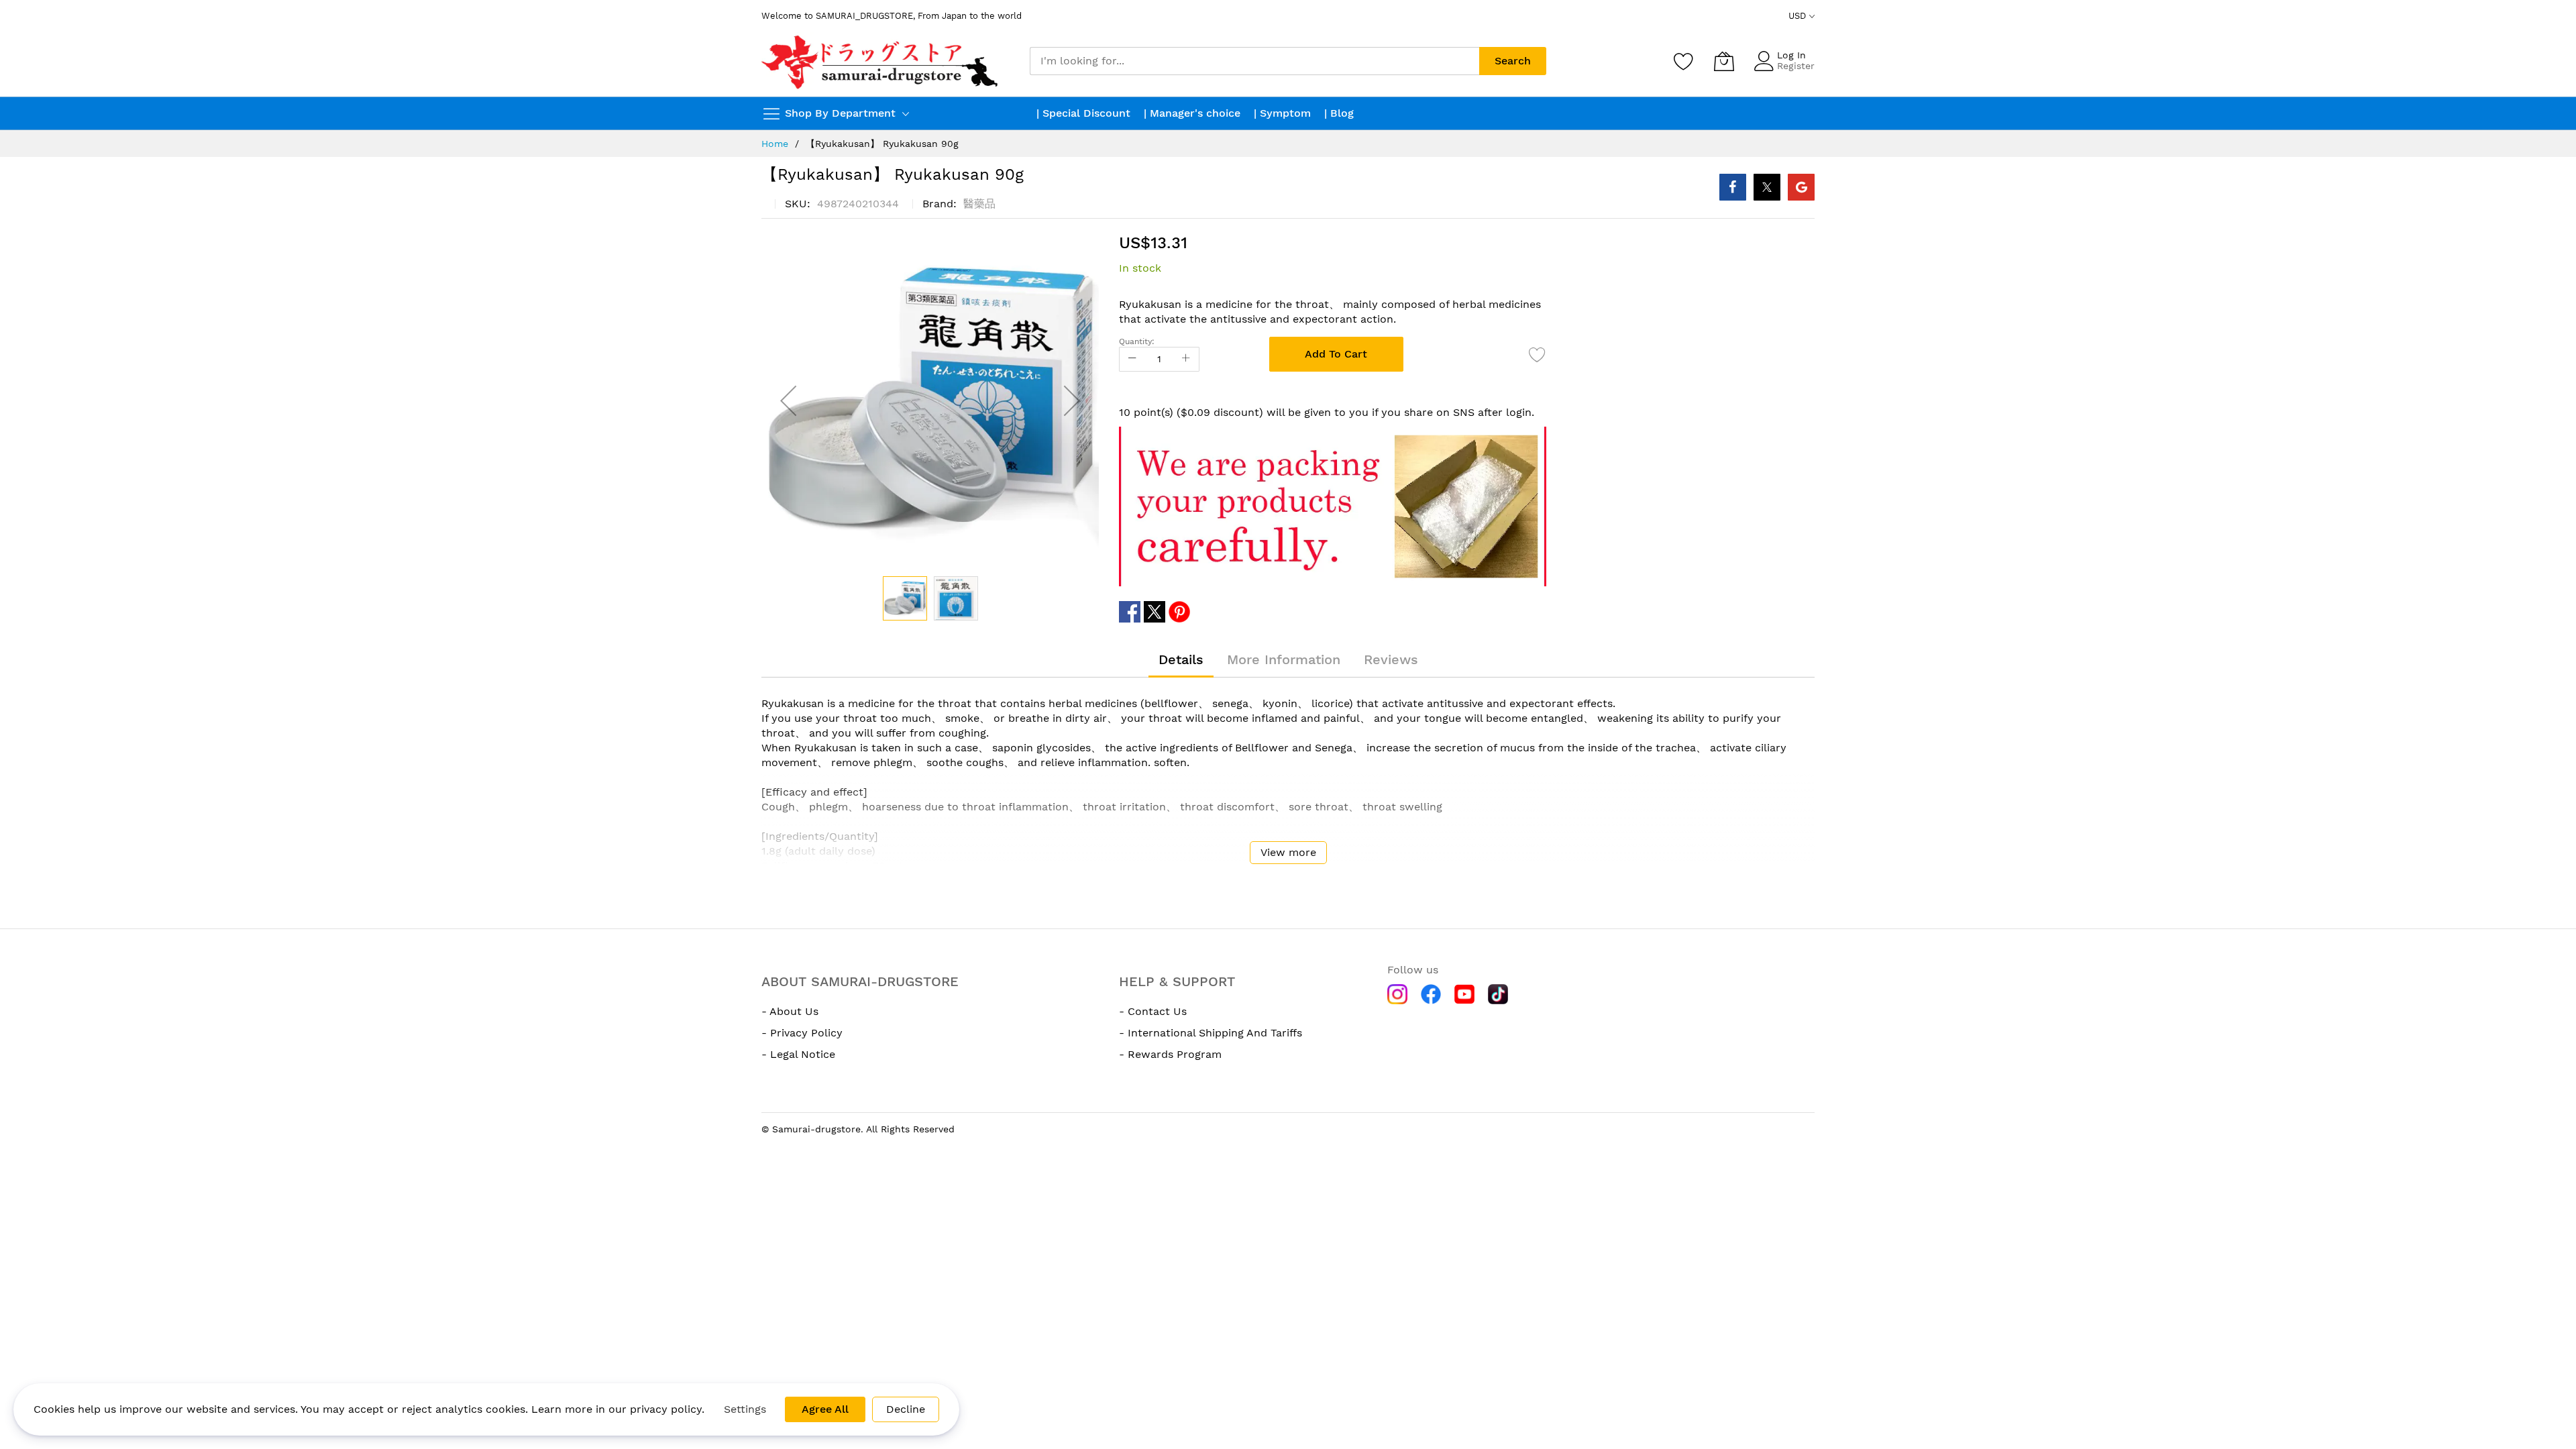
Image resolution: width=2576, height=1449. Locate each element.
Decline (906, 1409)
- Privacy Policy (802, 1033)
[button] (788, 401)
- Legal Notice (798, 1054)
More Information (1284, 659)
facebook (1130, 612)
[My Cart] (1724, 61)
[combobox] (1254, 61)
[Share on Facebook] (1733, 187)
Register (1796, 66)
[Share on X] (1767, 187)
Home (775, 144)
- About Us (790, 1011)
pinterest (1179, 612)
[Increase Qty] (1186, 359)
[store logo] (881, 61)
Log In (1791, 55)
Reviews (1391, 659)
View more (1288, 852)
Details (1181, 659)
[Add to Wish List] (1538, 354)
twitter (1155, 612)
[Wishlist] (1684, 61)
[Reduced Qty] (1132, 359)
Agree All (825, 1409)
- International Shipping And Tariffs (1211, 1033)
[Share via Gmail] (1801, 187)
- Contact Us (1153, 1011)
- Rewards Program (1170, 1054)
